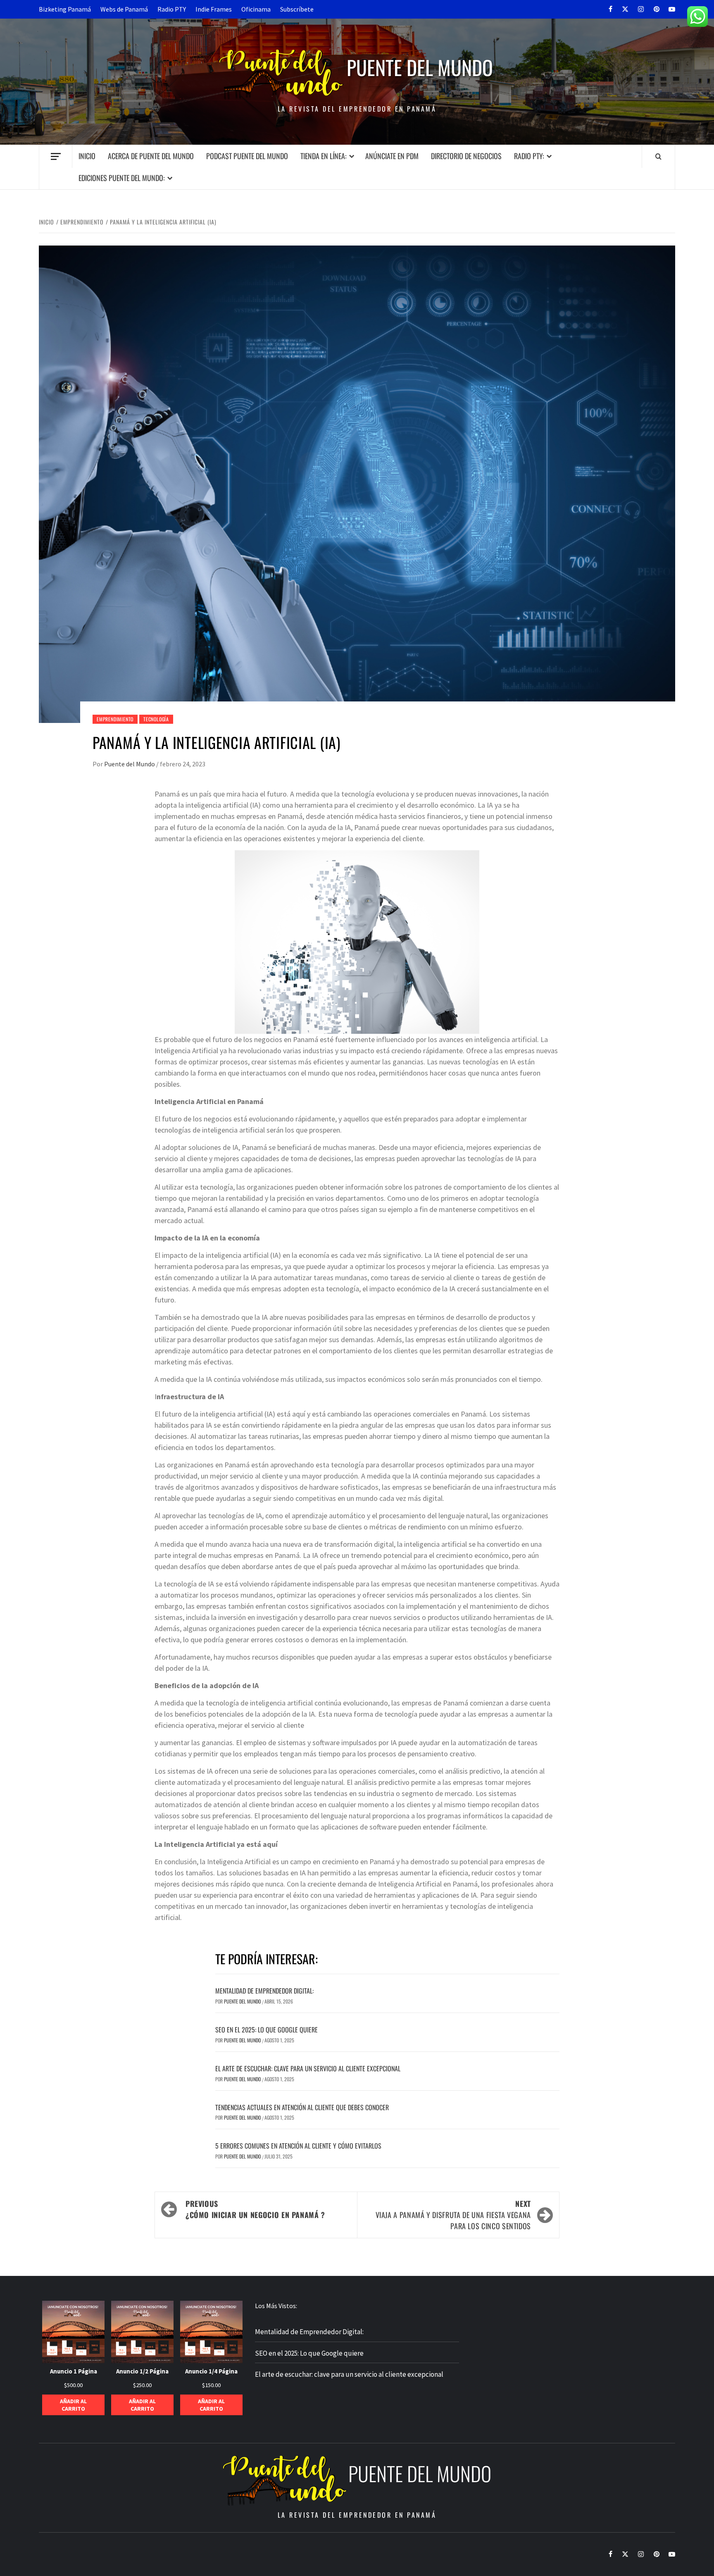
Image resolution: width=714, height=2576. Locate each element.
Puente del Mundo (420, 67)
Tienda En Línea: (324, 156)
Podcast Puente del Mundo (247, 156)
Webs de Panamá (124, 9)
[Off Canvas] (56, 156)
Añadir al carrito (73, 2405)
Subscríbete (297, 9)
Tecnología (156, 719)
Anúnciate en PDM (392, 156)
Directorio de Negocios (466, 156)
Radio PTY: (529, 156)
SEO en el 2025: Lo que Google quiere (267, 2030)
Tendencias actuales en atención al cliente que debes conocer (302, 2107)
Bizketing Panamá (65, 9)
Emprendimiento (115, 719)
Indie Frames (214, 9)
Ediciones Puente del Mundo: (122, 178)
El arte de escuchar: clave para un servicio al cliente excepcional (308, 2068)
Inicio (87, 156)
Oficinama (256, 9)
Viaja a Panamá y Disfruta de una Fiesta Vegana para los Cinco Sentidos (453, 2215)
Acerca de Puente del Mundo (151, 156)
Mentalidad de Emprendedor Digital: (264, 1991)
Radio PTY (172, 9)
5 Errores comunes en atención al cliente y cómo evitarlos (298, 2146)
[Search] (658, 156)
